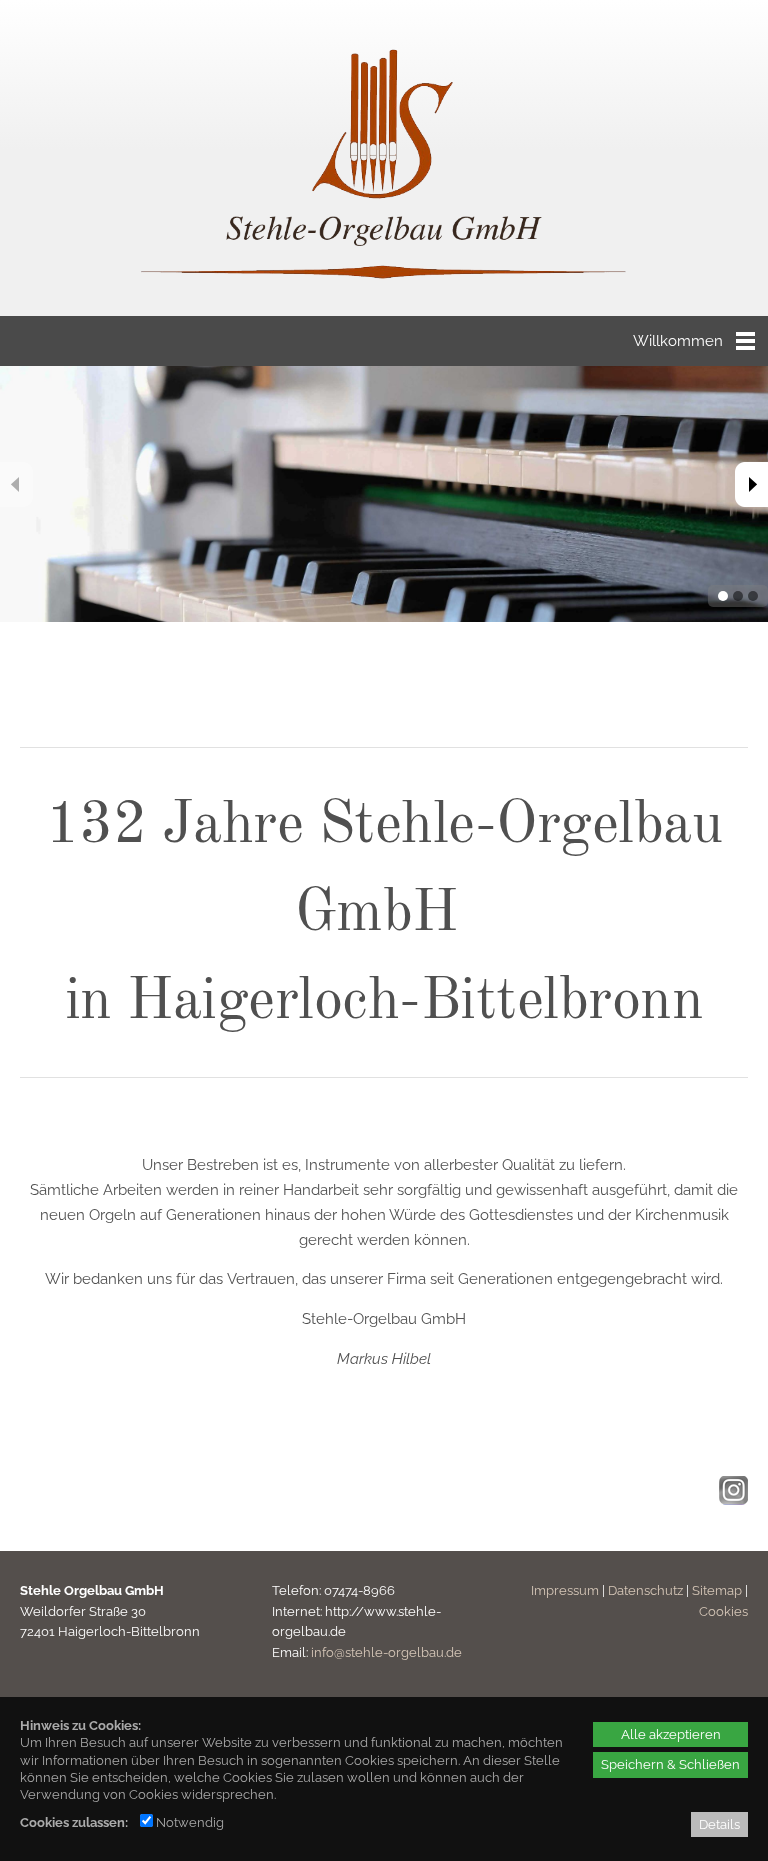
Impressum (565, 1590)
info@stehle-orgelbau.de (386, 1652)
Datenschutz (645, 1590)
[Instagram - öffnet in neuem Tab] (731, 1499)
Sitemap (717, 1590)
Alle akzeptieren (671, 1734)
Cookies (723, 1611)
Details (719, 1824)
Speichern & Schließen (670, 1764)
